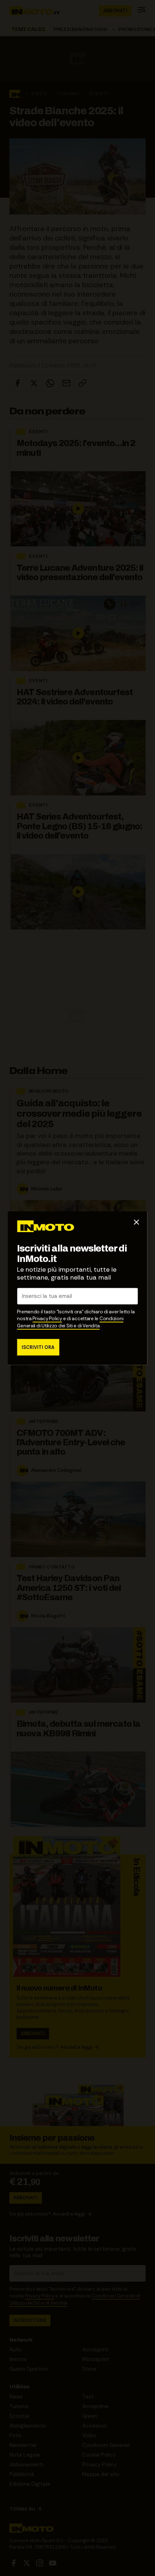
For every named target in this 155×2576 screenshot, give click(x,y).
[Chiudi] (137, 1222)
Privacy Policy (47, 1319)
